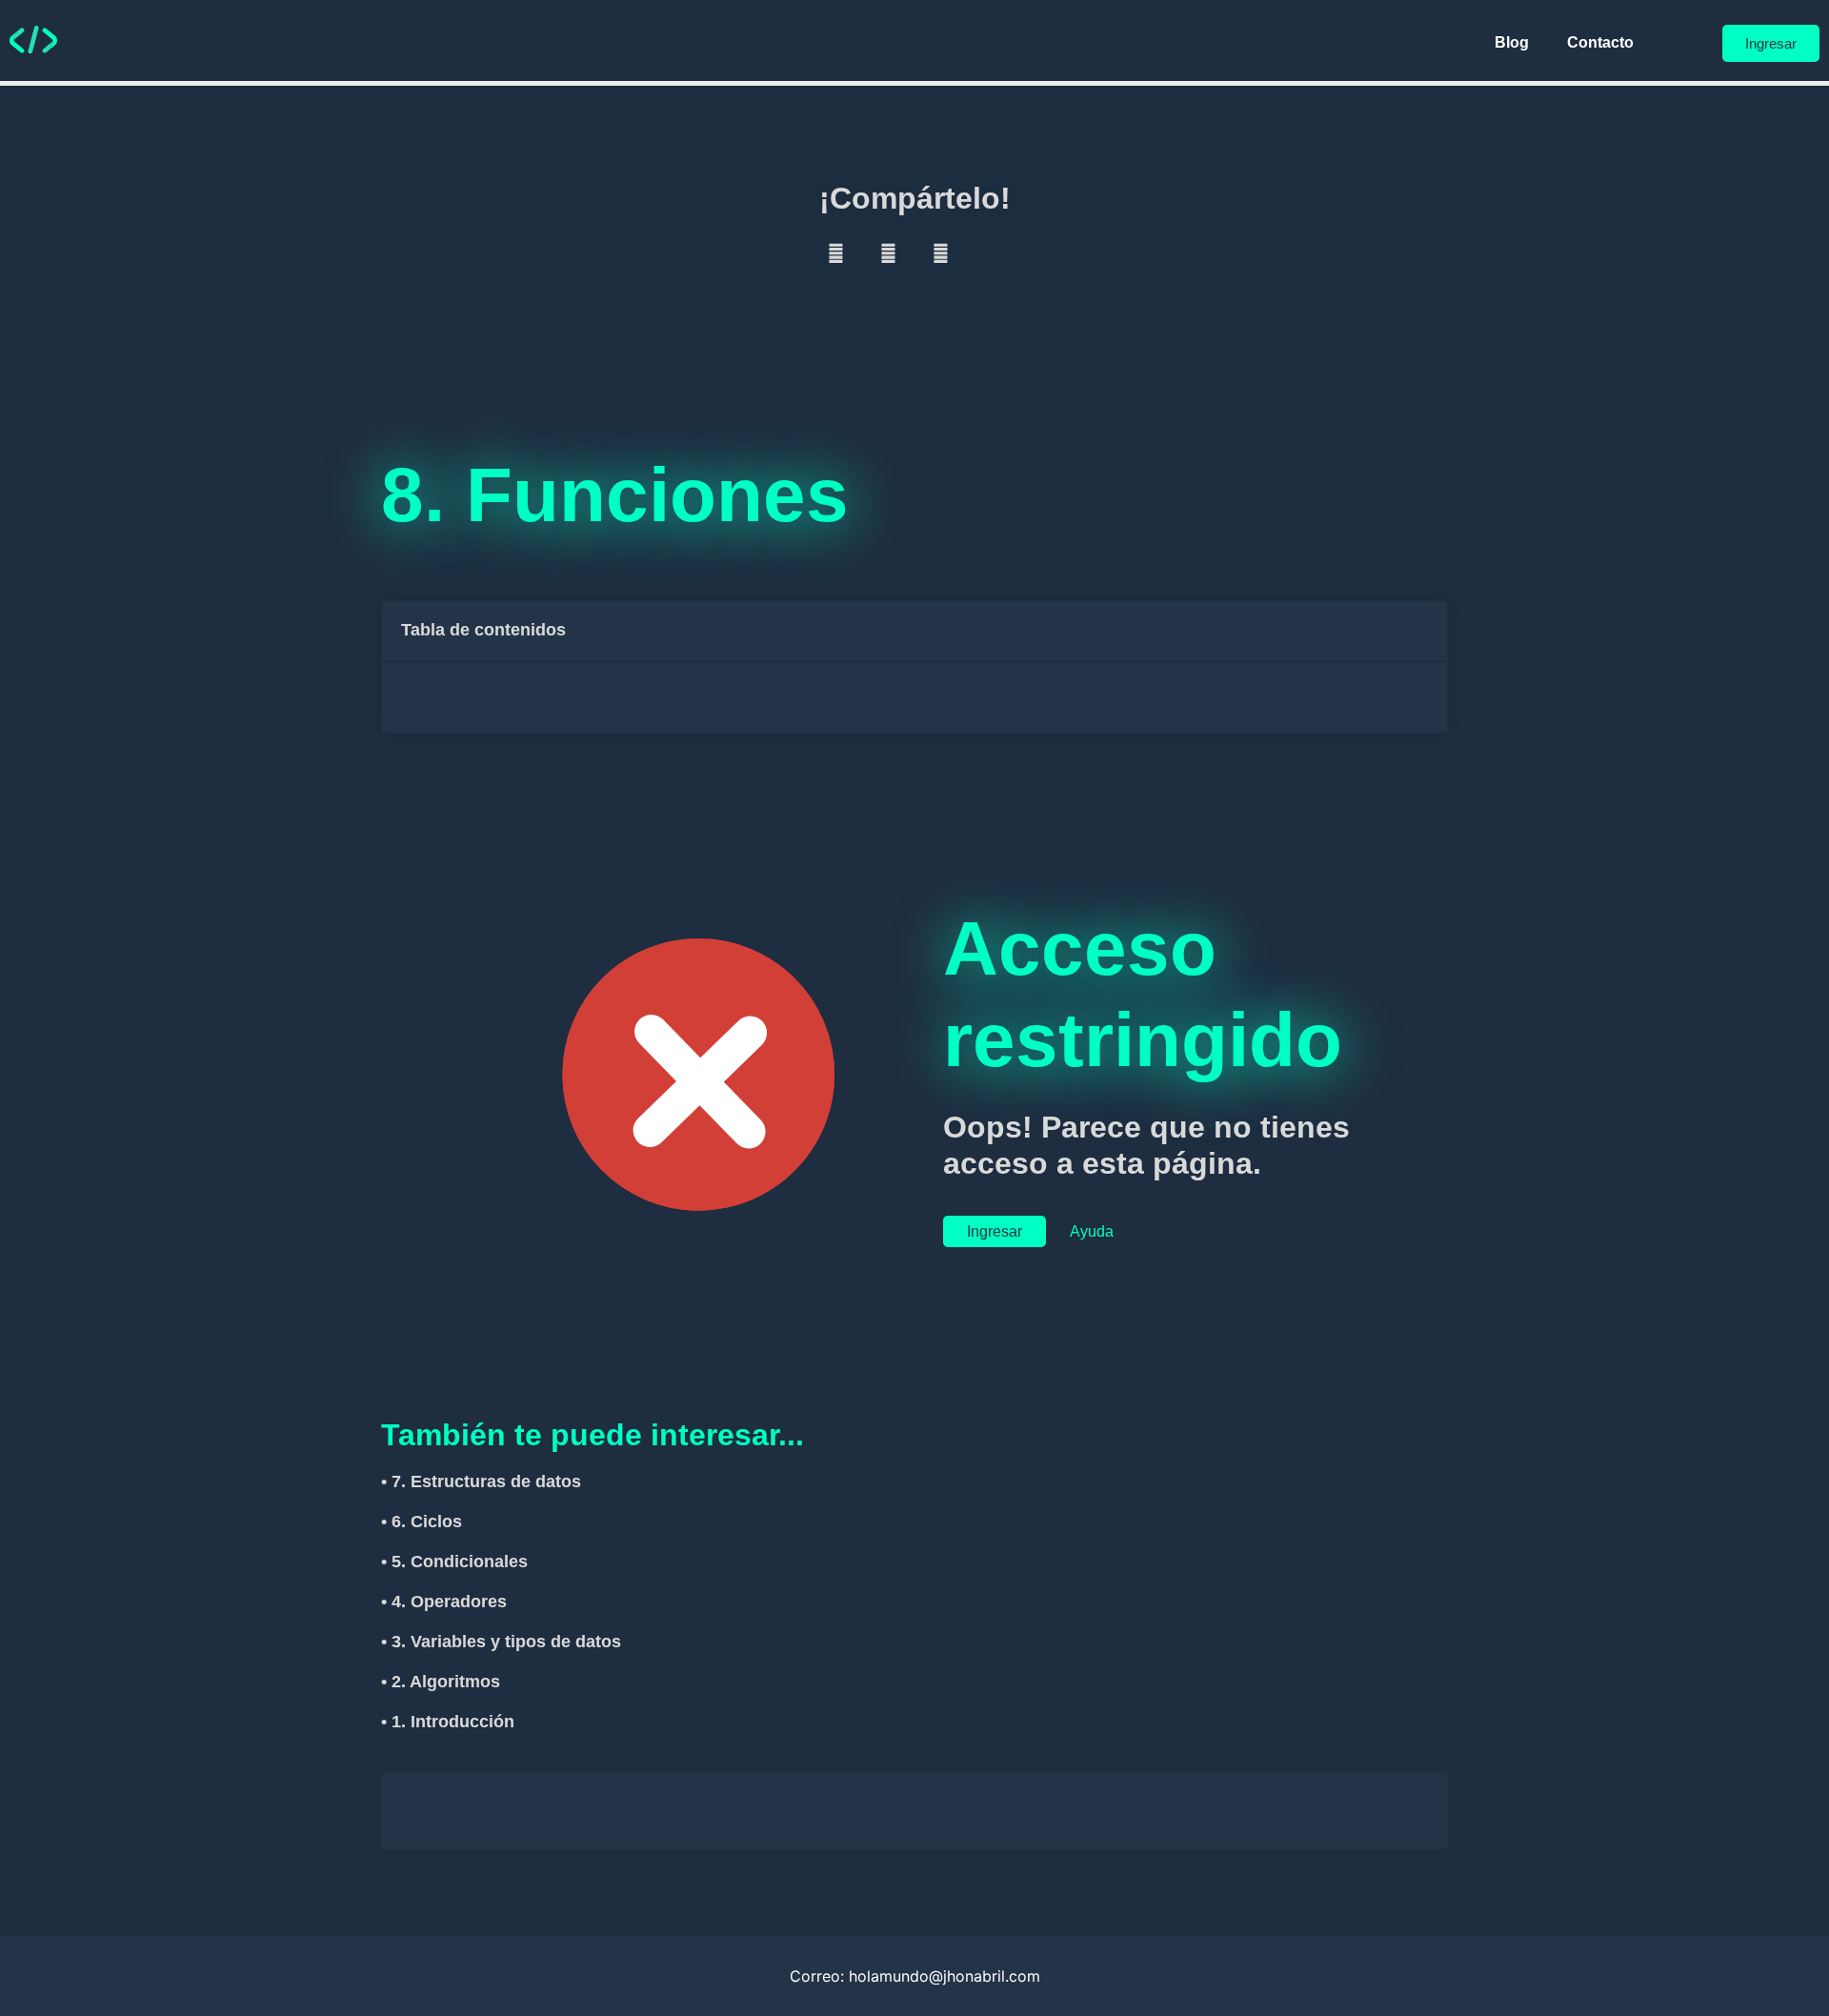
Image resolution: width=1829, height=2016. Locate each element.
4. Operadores (449, 1602)
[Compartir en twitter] (888, 254)
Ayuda (1094, 1231)
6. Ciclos (427, 1522)
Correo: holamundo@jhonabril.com (915, 1976)
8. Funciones (615, 495)
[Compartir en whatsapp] (941, 254)
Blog (1512, 42)
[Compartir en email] (993, 254)
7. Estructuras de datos (486, 1482)
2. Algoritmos (446, 1682)
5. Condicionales (460, 1562)
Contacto (1600, 42)
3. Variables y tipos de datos (506, 1642)
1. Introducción (453, 1722)
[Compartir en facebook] (836, 254)
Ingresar (995, 1231)
